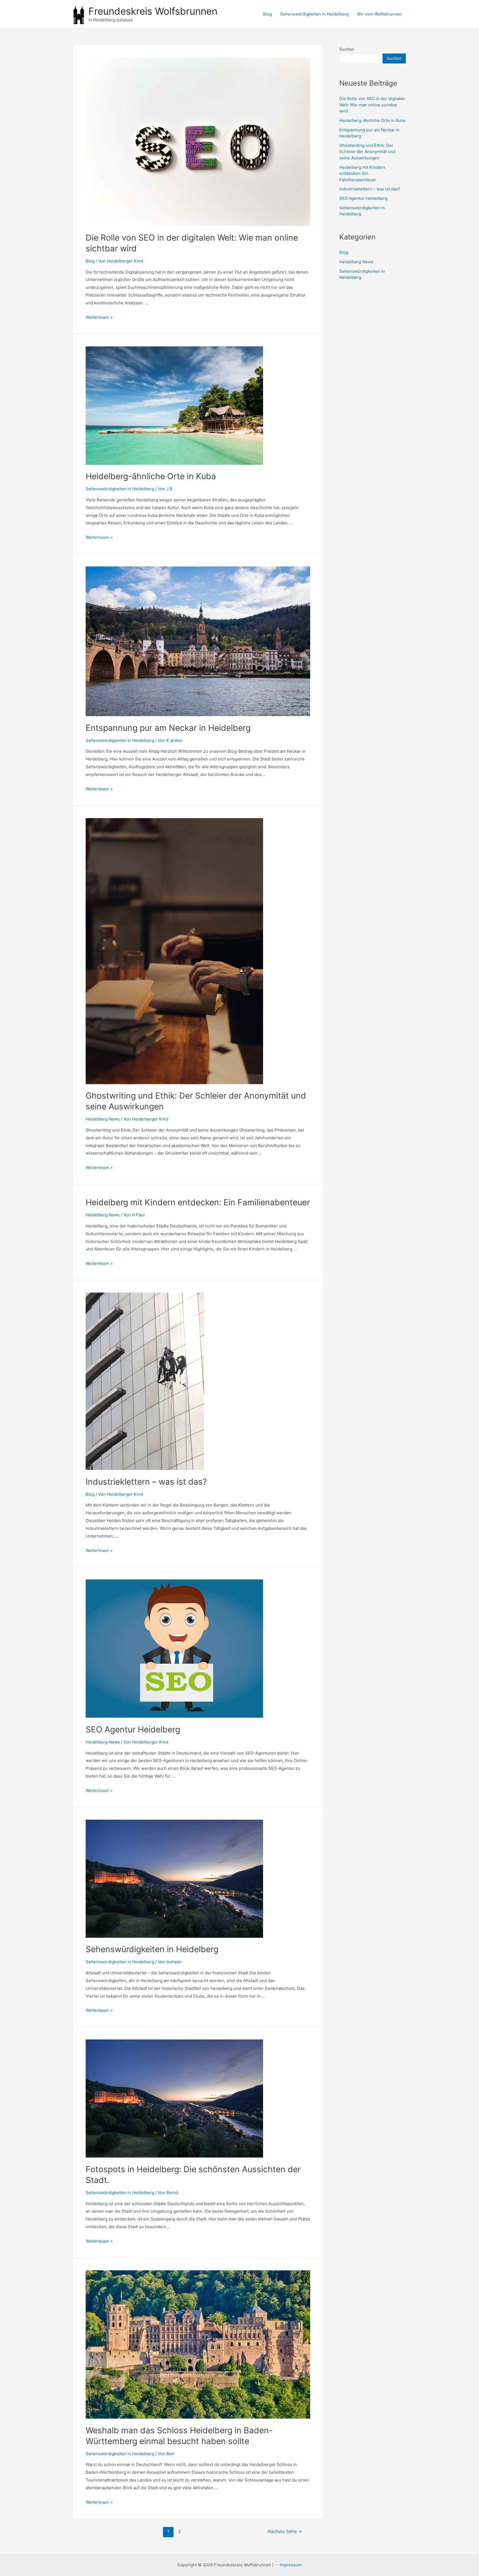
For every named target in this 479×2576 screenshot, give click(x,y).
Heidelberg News (103, 1119)
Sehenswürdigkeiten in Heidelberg (314, 14)
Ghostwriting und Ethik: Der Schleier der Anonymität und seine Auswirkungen (367, 152)
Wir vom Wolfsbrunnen (379, 14)
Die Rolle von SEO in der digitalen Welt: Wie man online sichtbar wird (372, 105)
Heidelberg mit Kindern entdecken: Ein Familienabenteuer (198, 1202)
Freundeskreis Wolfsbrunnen (153, 11)
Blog (267, 14)
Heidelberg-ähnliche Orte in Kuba (151, 476)
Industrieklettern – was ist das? (146, 1482)
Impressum (291, 2565)
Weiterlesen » (99, 317)
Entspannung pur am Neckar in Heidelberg (168, 728)
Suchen (347, 49)
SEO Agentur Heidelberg (133, 1729)
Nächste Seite (285, 2532)
